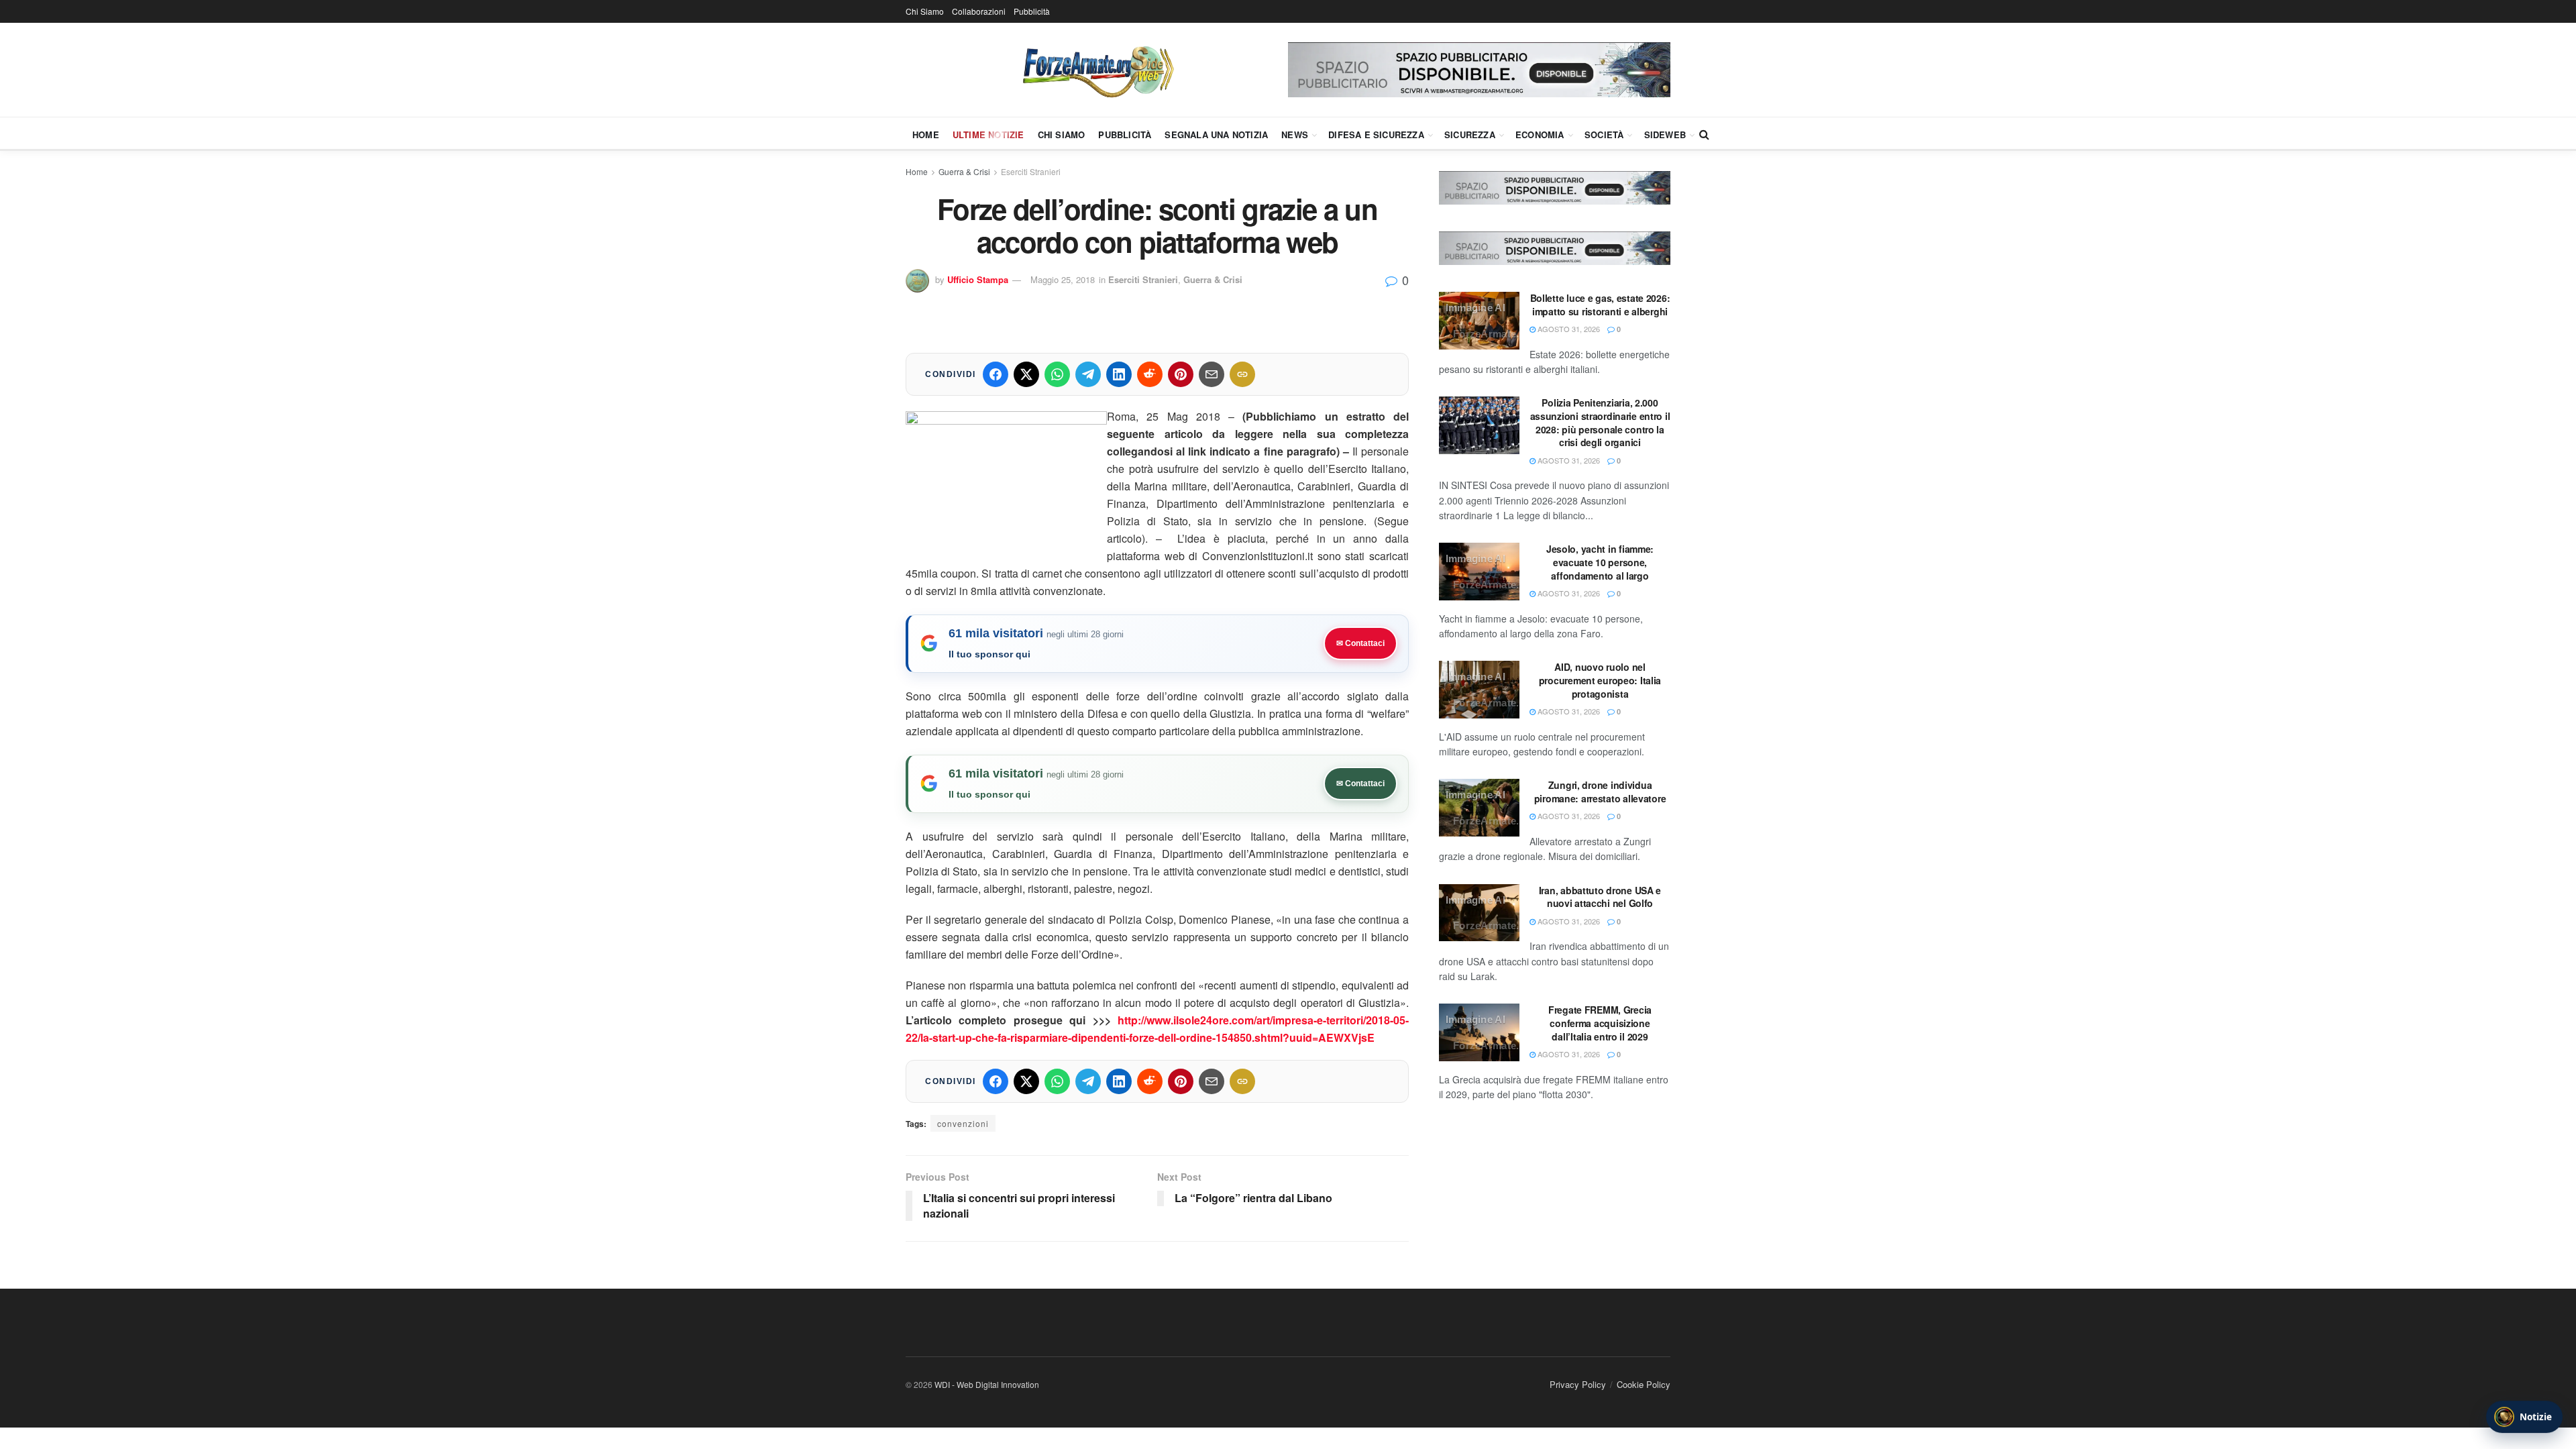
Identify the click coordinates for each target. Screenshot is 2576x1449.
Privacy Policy (1578, 1384)
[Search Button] (1704, 134)
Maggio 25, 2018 (1063, 279)
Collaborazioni (979, 11)
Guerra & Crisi (964, 171)
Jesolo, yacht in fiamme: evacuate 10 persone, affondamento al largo (1600, 562)
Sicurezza (1470, 135)
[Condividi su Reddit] (1150, 374)
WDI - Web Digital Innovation (987, 1384)
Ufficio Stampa (978, 279)
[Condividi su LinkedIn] (1119, 374)
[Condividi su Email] (1212, 374)
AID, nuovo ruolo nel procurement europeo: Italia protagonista (1600, 680)
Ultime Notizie (988, 135)
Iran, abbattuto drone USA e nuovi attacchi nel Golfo (1600, 897)
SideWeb (1665, 135)
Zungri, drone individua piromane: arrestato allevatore (1600, 792)
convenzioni (963, 1123)
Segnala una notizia (1216, 135)
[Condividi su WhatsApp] (1057, 374)
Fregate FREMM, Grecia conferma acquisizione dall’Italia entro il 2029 (1600, 1023)
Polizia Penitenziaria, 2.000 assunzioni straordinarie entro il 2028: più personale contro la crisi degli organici (1600, 422)
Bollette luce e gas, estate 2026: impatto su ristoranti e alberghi (1600, 305)
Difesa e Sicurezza (1376, 135)
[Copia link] (1242, 374)
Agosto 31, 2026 (1568, 329)
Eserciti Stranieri (1031, 171)
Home (926, 135)
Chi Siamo (925, 11)
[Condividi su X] (1026, 374)
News (1295, 135)
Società (1604, 135)
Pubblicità (1032, 11)
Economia (1540, 135)
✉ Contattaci (1360, 643)
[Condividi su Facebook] (996, 374)
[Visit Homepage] (1097, 70)
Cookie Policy (1644, 1384)
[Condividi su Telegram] (1088, 374)
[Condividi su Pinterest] (1181, 374)
